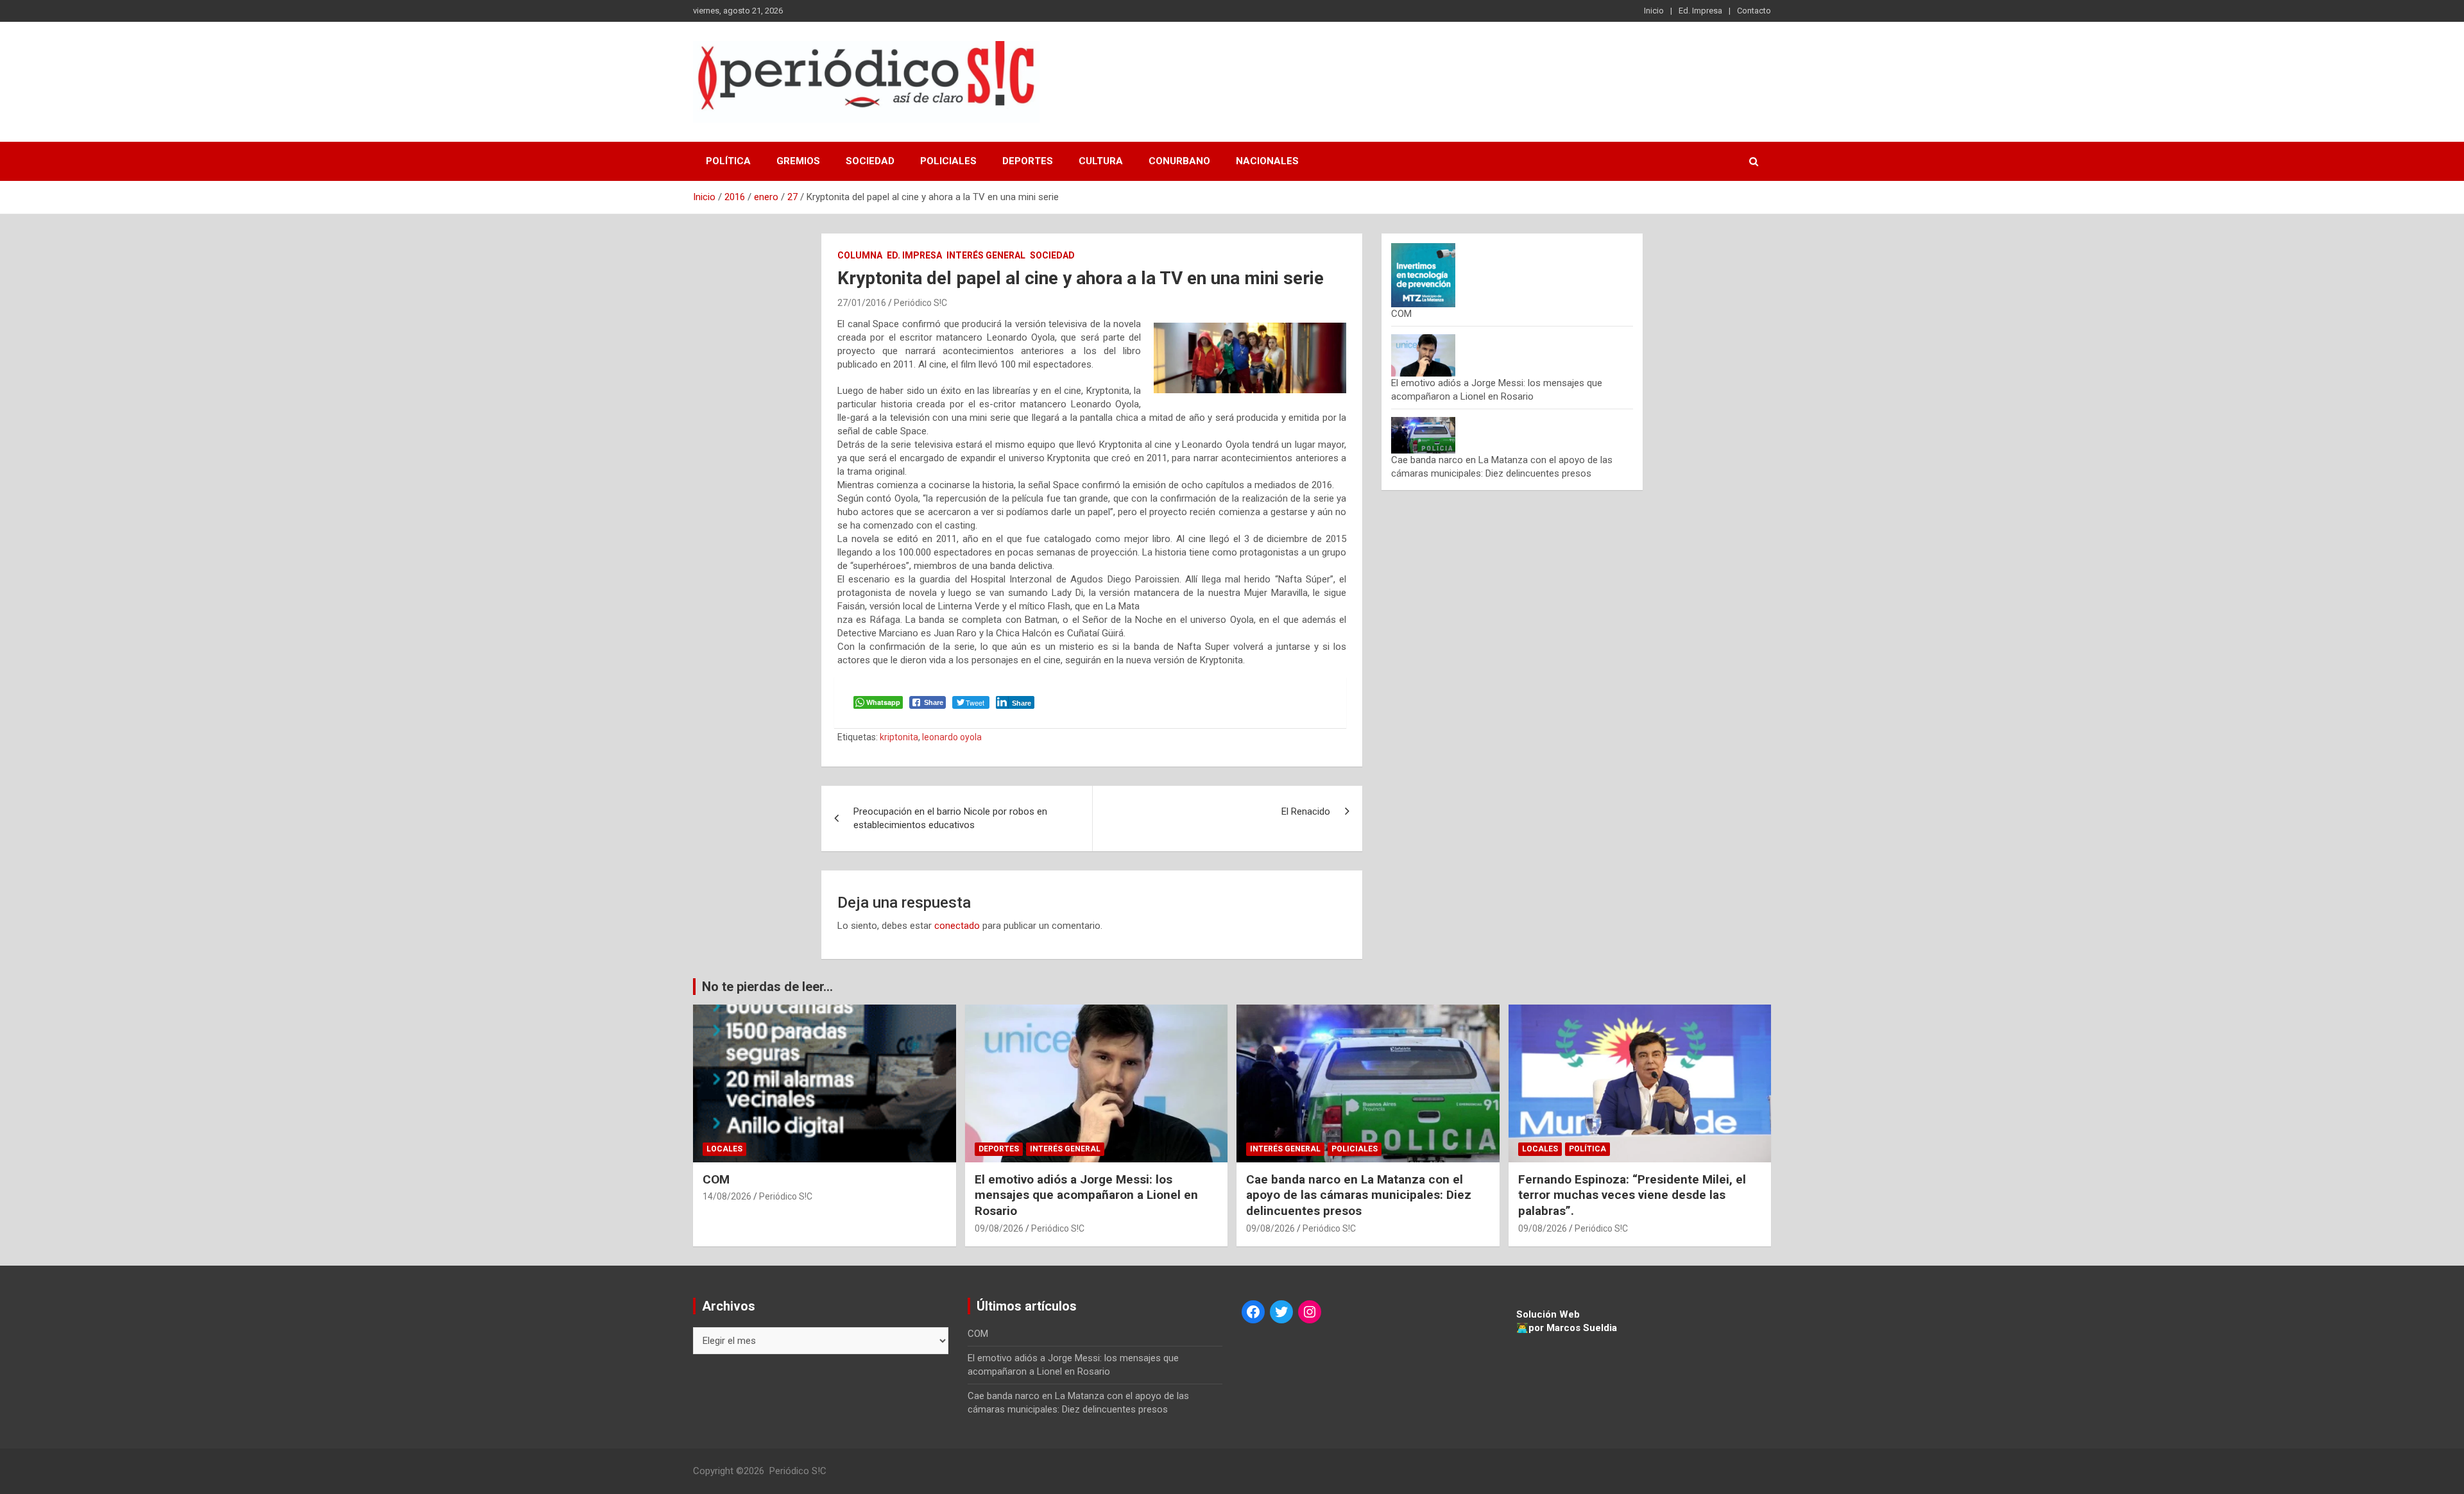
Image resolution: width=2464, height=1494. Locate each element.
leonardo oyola (952, 737)
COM (1401, 314)
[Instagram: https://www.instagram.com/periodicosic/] (1310, 1312)
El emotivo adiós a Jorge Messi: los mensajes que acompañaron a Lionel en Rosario (1086, 1195)
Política (728, 161)
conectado (957, 926)
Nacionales (1267, 161)
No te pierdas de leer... (767, 987)
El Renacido (1306, 811)
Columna (860, 255)
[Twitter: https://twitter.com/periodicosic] (1281, 1312)
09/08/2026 (999, 1228)
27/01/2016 (862, 303)
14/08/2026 (727, 1196)
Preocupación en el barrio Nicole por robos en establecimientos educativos (950, 818)
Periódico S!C (920, 303)
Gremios (798, 161)
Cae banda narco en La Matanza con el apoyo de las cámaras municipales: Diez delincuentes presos (1359, 1195)
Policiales (948, 161)
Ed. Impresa (1700, 11)
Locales (724, 1149)
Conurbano (1179, 161)
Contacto (1754, 11)
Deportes (1028, 161)
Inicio (1654, 11)
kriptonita (899, 737)
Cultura (1101, 161)
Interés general (986, 255)
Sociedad (870, 161)
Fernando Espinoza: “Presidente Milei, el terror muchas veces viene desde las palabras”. (1632, 1195)
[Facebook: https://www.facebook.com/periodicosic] (1253, 1312)
